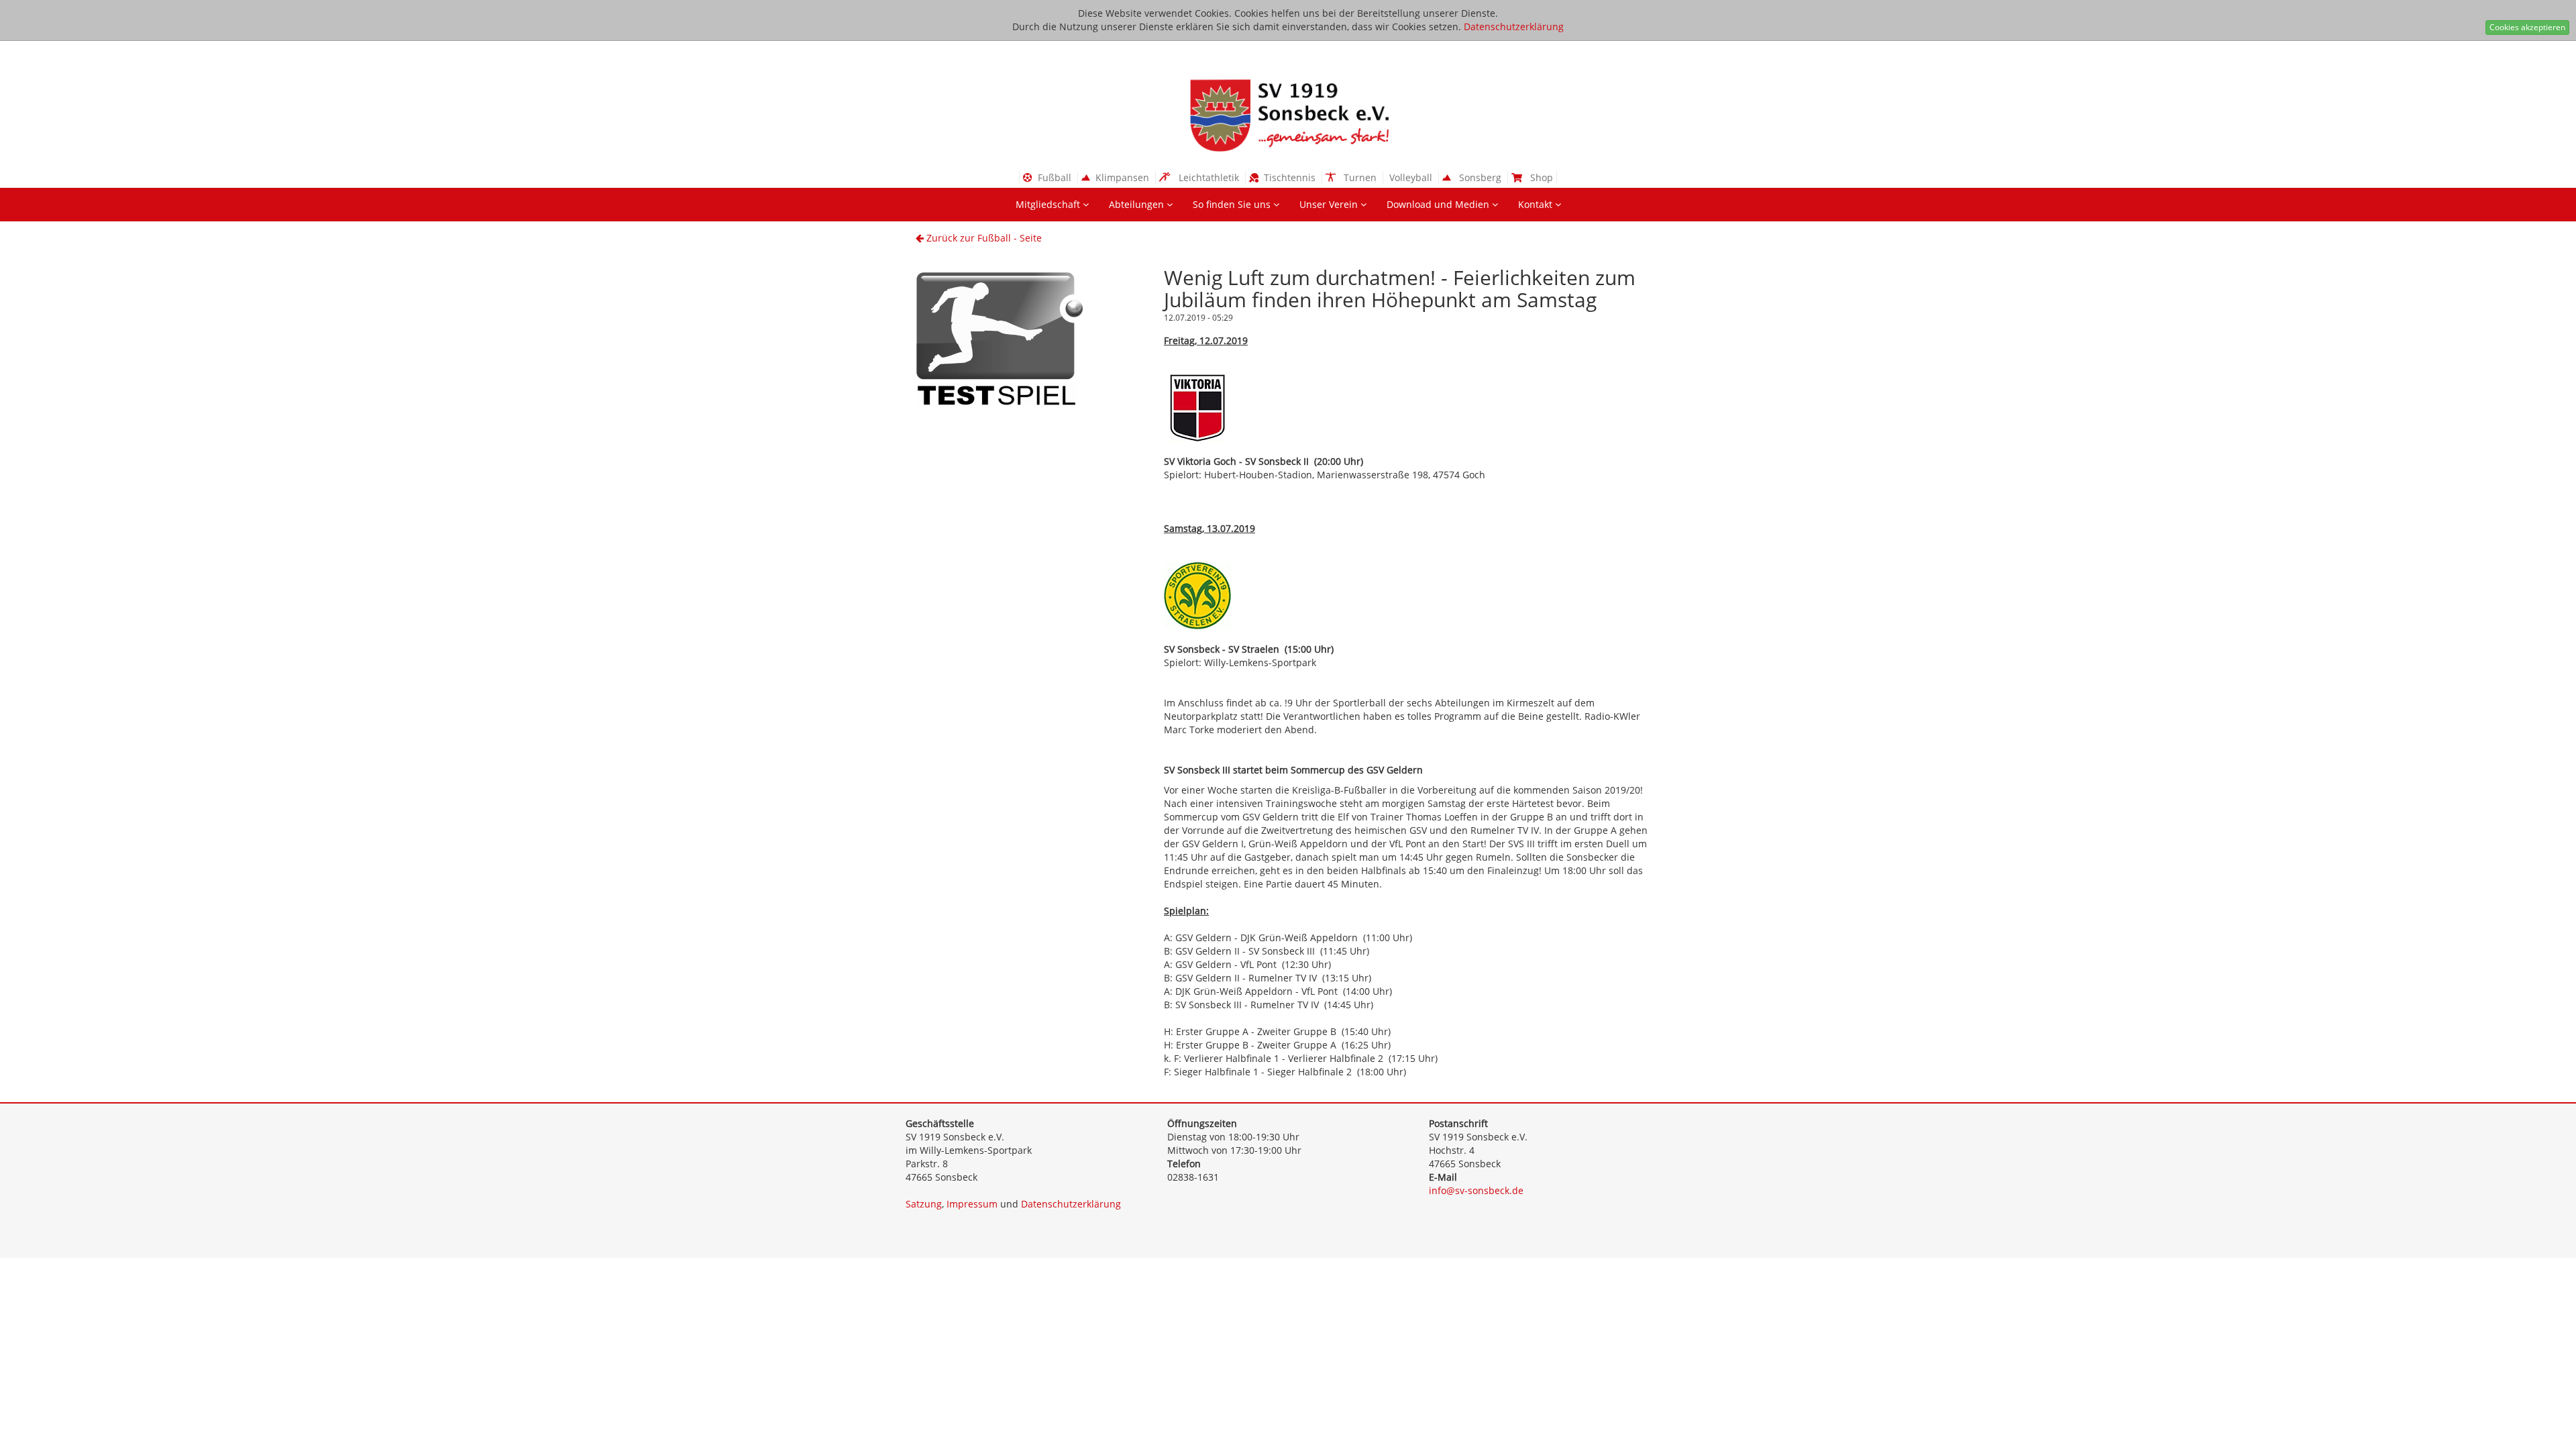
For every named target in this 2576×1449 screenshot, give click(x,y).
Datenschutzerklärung (1514, 26)
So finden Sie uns (1233, 204)
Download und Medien (1439, 204)
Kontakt (1537, 204)
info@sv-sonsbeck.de (1476, 1190)
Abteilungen (1138, 204)
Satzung (924, 1204)
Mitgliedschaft (1049, 204)
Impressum (972, 1204)
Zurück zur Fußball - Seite (983, 238)
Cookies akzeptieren (2527, 27)
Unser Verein (1330, 204)
